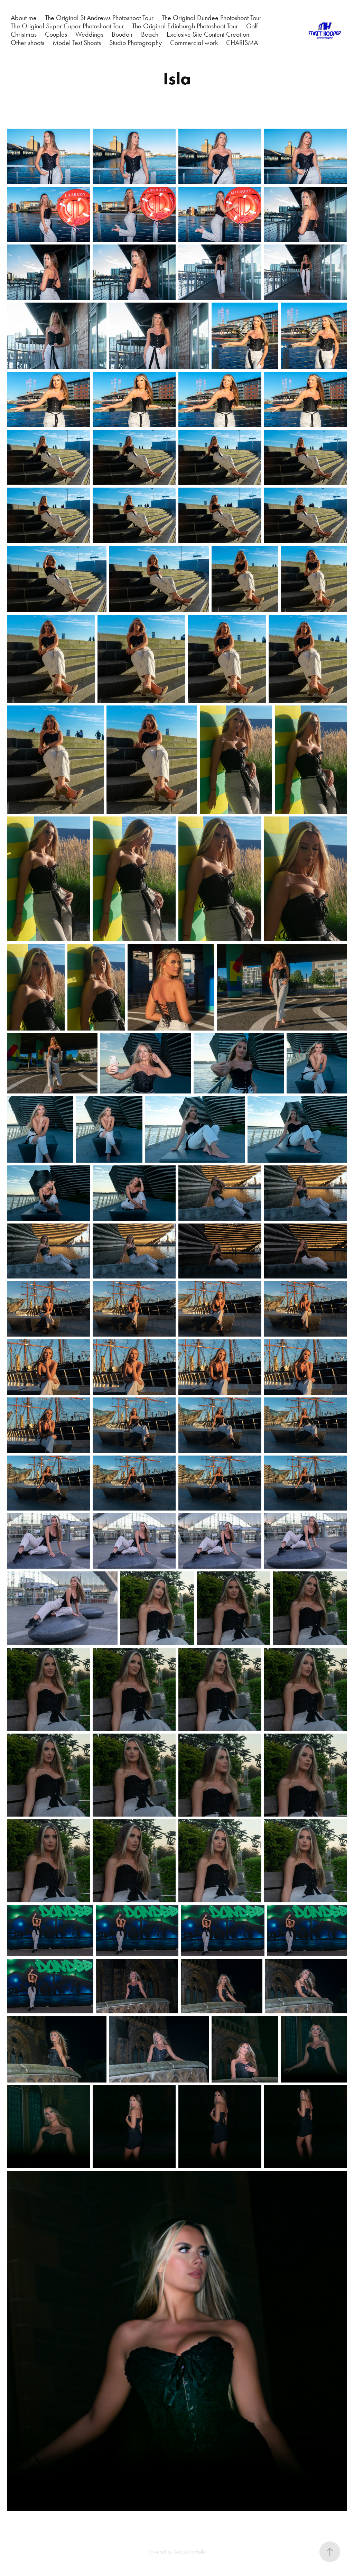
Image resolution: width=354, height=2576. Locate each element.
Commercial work (194, 43)
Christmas (24, 34)
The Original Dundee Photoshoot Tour (212, 18)
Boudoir (122, 34)
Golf (252, 26)
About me (24, 18)
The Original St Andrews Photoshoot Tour (99, 18)
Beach (150, 34)
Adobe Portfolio (190, 2552)
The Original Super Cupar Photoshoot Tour (67, 26)
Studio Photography (136, 43)
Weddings (89, 34)
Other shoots (27, 43)
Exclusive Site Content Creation (208, 34)
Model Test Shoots (77, 43)
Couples (56, 34)
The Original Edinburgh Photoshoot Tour (185, 26)
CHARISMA (242, 43)
